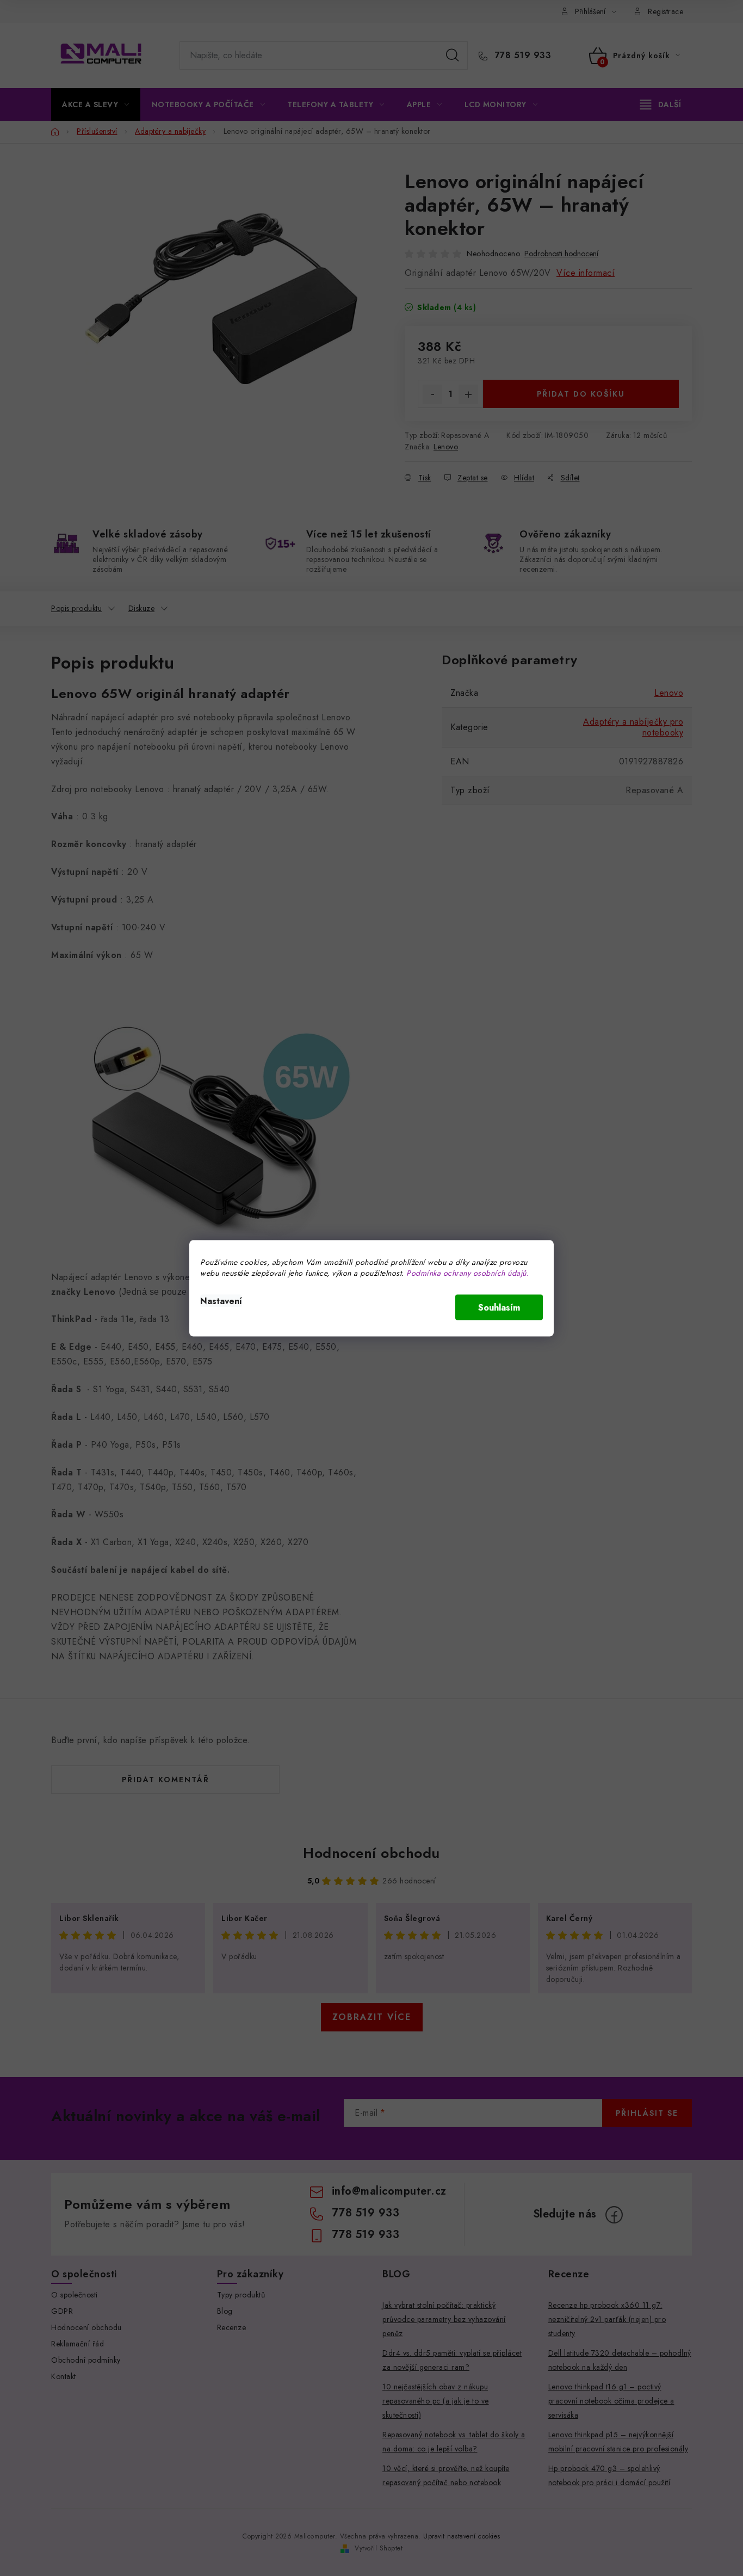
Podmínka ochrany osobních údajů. (468, 1272)
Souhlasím (499, 1307)
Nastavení (221, 1301)
